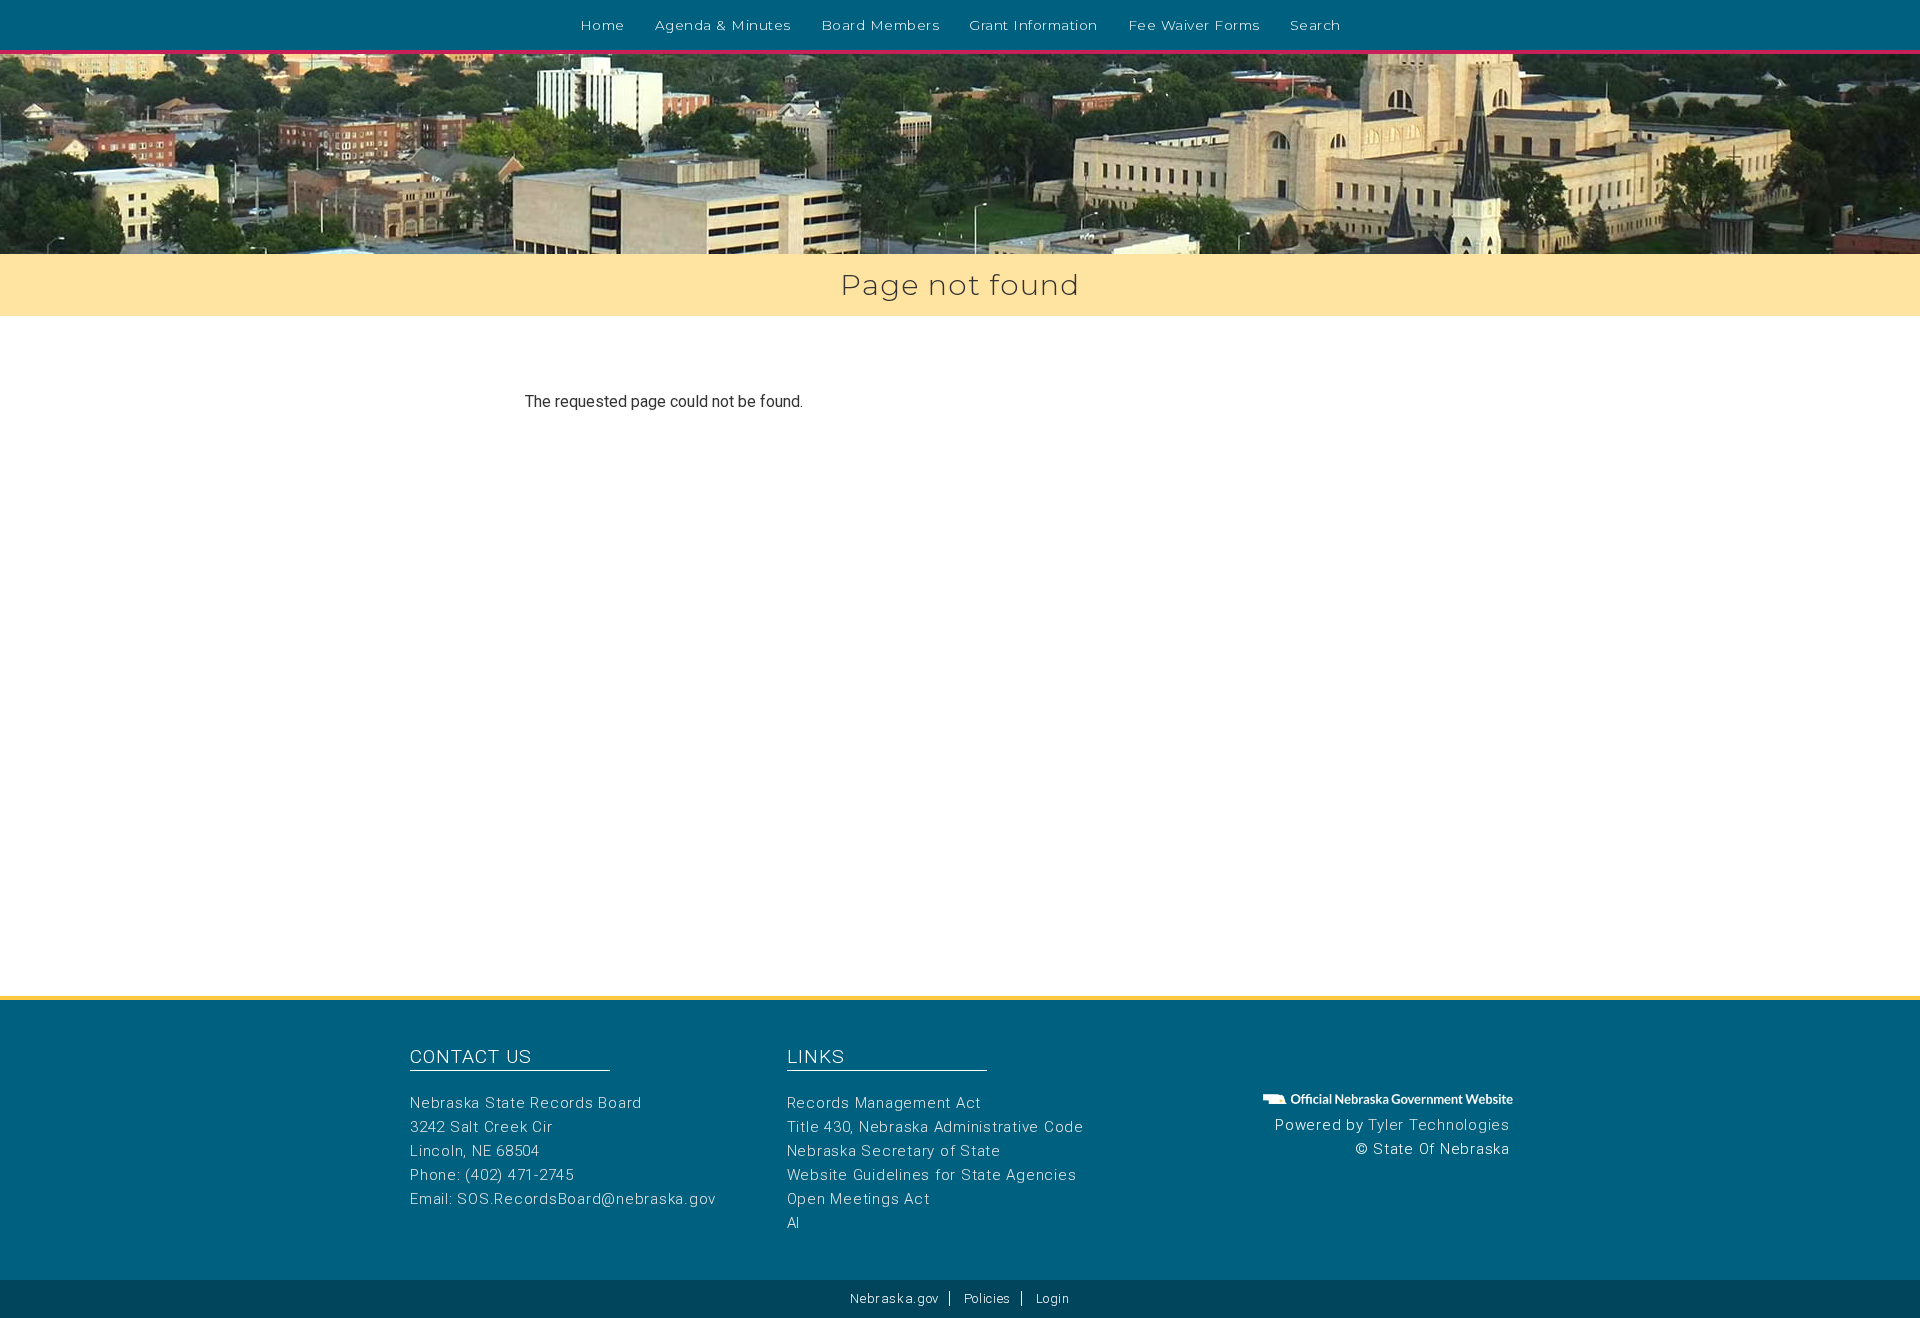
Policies (987, 1298)
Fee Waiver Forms (1194, 25)
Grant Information (1033, 25)
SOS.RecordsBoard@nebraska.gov (586, 1199)
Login (1053, 1298)
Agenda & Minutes (723, 25)
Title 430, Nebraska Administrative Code (935, 1127)
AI (794, 1223)
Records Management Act (884, 1103)
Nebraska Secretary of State (894, 1151)
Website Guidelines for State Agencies (932, 1175)
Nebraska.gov (894, 1298)
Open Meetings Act (858, 1199)
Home (602, 25)
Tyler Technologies (1439, 1125)
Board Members (880, 25)
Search (1315, 25)
